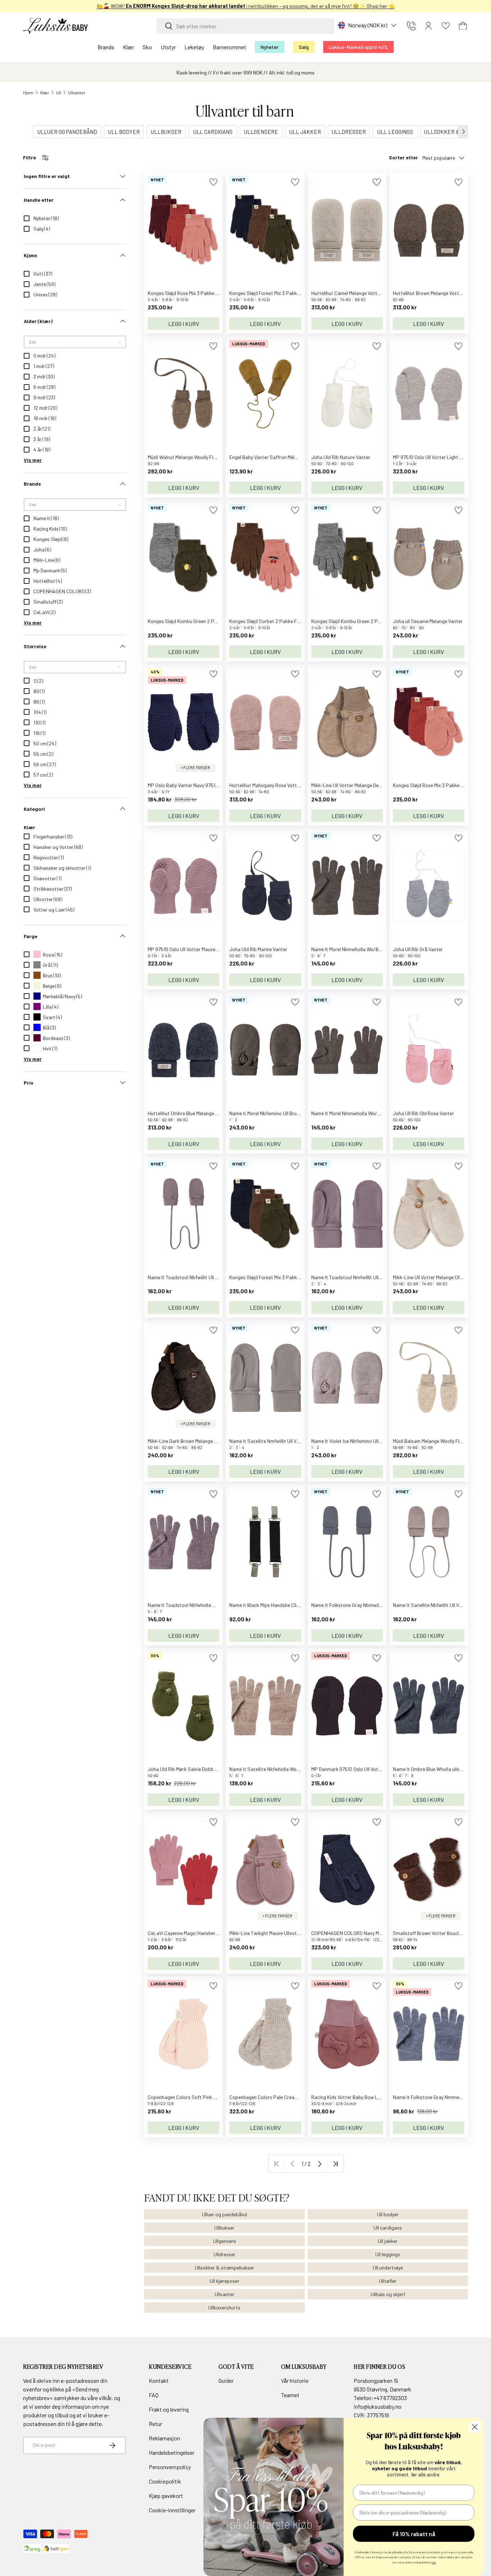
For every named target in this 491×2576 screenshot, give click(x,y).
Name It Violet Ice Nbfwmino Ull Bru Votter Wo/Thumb (369, 1441)
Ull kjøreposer (224, 2281)
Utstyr (168, 47)
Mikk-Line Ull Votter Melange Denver (350, 785)
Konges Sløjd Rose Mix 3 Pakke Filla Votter (439, 785)
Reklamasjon (164, 2438)
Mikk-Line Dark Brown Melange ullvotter (190, 1441)
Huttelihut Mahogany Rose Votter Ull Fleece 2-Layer (285, 785)
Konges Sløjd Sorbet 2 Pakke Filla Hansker (276, 621)
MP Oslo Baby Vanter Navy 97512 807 (188, 785)
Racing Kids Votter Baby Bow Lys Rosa (353, 2097)
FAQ (154, 2395)
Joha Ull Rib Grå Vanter (418, 949)
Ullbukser (224, 2228)
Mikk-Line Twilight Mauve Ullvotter (266, 1933)
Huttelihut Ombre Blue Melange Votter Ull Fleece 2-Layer (208, 1113)
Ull (59, 92)
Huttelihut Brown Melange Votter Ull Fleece (439, 293)
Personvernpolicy (170, 2467)
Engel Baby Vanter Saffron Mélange (267, 457)
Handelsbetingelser (172, 2452)
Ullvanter (77, 92)
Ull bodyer (388, 2214)
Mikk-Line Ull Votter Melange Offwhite (433, 1277)
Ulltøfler (388, 2281)
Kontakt (159, 2380)
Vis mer (33, 460)
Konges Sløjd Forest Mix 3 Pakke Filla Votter (277, 1277)
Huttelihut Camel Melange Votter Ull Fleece (357, 293)
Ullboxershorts (224, 2307)
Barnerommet (230, 47)
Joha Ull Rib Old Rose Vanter (423, 1113)
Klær (129, 47)
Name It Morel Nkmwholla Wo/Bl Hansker (355, 949)
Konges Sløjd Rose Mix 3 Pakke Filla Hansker (196, 293)
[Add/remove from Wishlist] (213, 182)
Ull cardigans (388, 2228)
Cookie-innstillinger (172, 2510)
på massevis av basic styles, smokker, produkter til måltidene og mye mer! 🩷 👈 (246, 6)
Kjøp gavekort (166, 2496)
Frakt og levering (169, 2409)
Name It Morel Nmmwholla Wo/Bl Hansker (356, 1113)
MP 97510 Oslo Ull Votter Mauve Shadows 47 (196, 949)
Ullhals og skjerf (388, 2294)
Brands (106, 47)
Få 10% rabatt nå (414, 2534)
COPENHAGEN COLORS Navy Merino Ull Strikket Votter (371, 1933)
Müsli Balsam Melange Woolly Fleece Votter (439, 1441)
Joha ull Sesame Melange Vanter (428, 621)
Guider (226, 2380)
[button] (463, 26)
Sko (147, 47)
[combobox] (245, 26)
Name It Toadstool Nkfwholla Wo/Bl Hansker (196, 1605)
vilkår (105, 2398)
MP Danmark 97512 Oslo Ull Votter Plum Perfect (362, 1769)
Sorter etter (403, 157)
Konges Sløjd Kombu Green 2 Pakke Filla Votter (199, 621)
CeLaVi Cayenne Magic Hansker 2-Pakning (193, 1933)
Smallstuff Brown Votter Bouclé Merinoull (437, 1933)
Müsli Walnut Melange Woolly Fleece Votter (193, 457)
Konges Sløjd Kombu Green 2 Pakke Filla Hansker (364, 621)
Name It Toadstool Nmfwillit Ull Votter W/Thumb (364, 1277)
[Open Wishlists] (446, 26)
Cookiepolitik (165, 2481)
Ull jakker (388, 2241)
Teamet (290, 2395)
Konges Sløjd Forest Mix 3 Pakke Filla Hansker (279, 293)
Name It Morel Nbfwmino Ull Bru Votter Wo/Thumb (283, 1113)
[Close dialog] (475, 2427)
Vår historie (295, 2380)
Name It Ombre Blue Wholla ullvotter (432, 1769)
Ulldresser (224, 2254)
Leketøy (194, 47)
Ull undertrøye (388, 2268)
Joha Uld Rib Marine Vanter (258, 949)
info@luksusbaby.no (378, 2406)
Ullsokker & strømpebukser (224, 2268)
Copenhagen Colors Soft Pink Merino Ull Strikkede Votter (209, 2097)
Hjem (28, 92)
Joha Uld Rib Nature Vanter (341, 457)
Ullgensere (224, 2241)
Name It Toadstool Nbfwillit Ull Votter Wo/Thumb (201, 1277)
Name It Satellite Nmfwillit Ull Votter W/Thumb (280, 1441)
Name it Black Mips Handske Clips (266, 1605)
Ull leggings (388, 2254)
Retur (155, 2424)
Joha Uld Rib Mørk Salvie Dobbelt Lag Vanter (196, 1769)
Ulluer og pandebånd (224, 2214)
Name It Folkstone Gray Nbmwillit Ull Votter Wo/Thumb (370, 1605)
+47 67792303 (390, 2398)
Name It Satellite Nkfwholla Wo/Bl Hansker (276, 1769)
